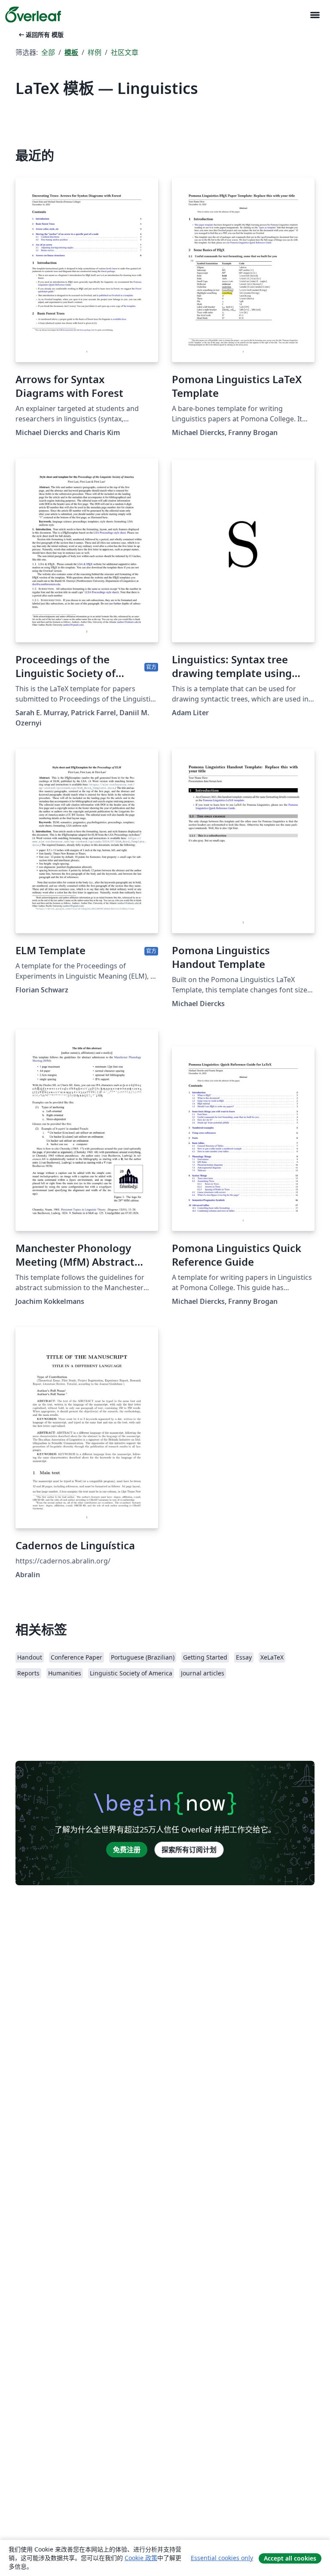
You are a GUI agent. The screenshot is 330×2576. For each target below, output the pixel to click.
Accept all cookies (290, 2558)
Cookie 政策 (141, 2558)
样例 (95, 52)
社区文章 (125, 52)
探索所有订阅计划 (189, 1850)
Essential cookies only (222, 2558)
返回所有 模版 (40, 35)
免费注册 (127, 1850)
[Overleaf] (33, 15)
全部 (48, 52)
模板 (71, 52)
